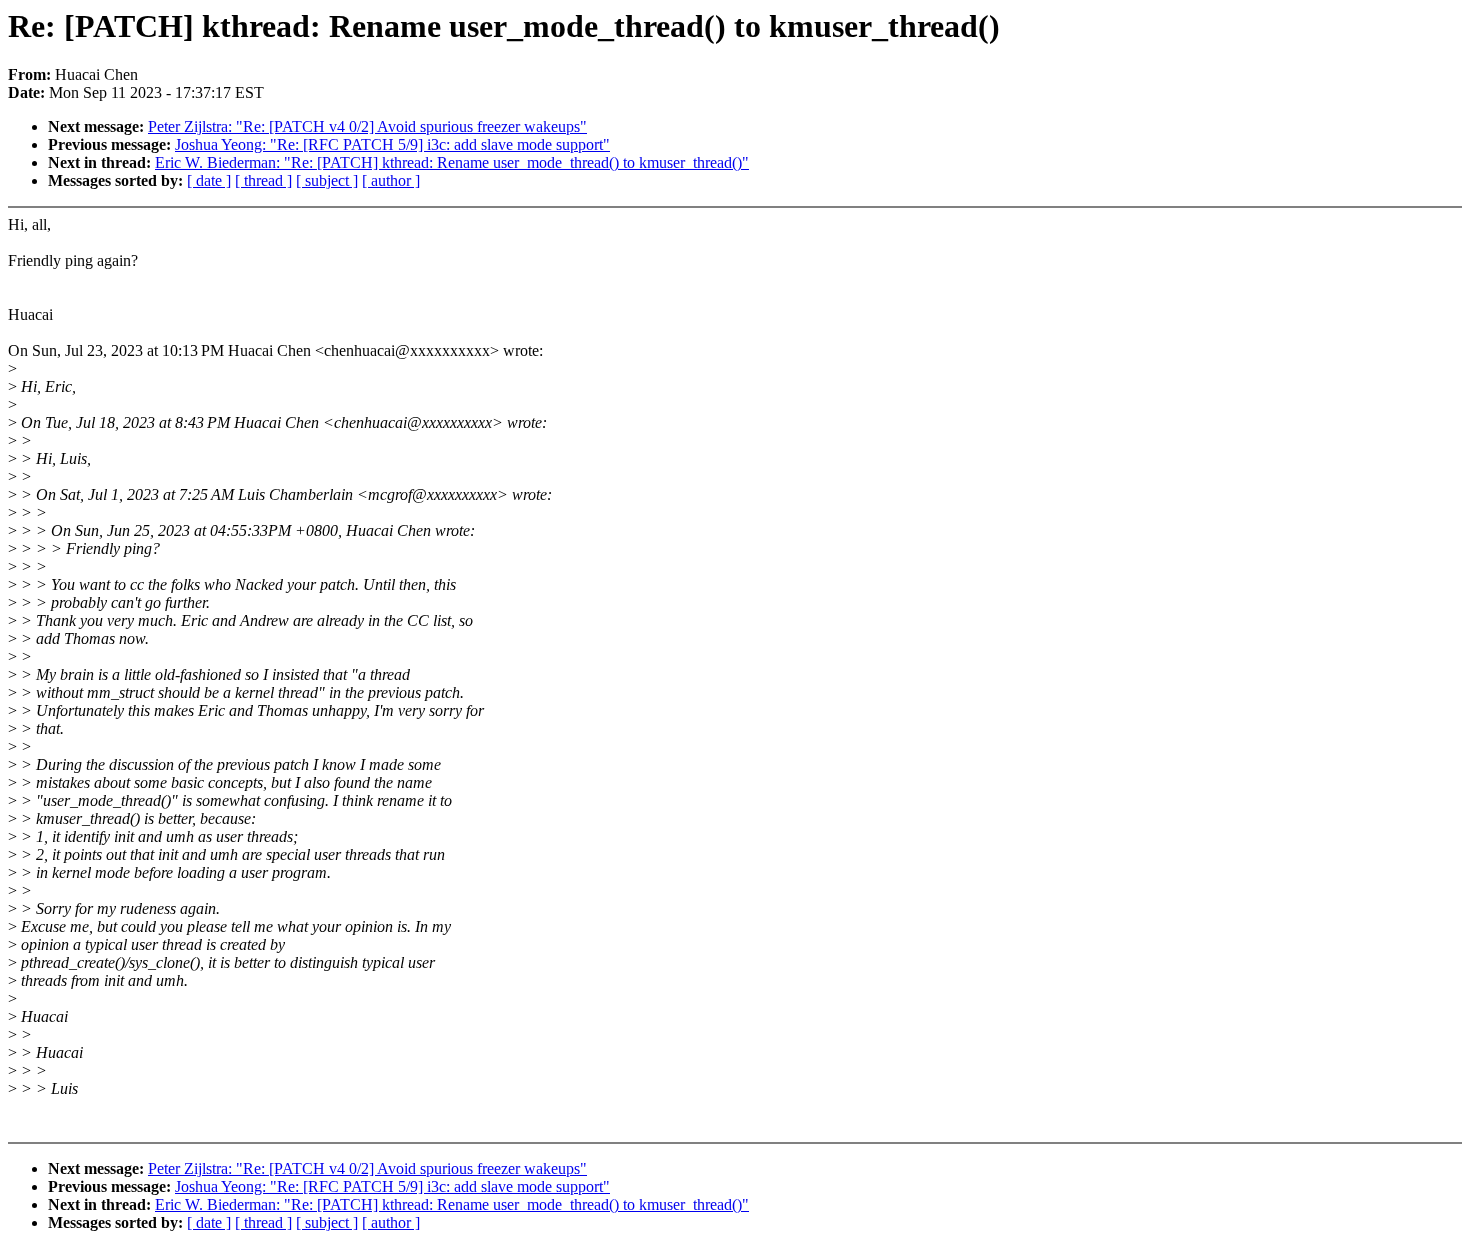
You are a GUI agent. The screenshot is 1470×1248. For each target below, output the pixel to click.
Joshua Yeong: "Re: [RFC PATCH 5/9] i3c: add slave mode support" (392, 144)
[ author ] (391, 180)
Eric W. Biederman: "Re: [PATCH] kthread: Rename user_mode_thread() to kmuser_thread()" (452, 162)
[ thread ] (263, 180)
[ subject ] (327, 180)
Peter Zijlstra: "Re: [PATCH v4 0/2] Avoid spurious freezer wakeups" (367, 126)
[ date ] (209, 180)
